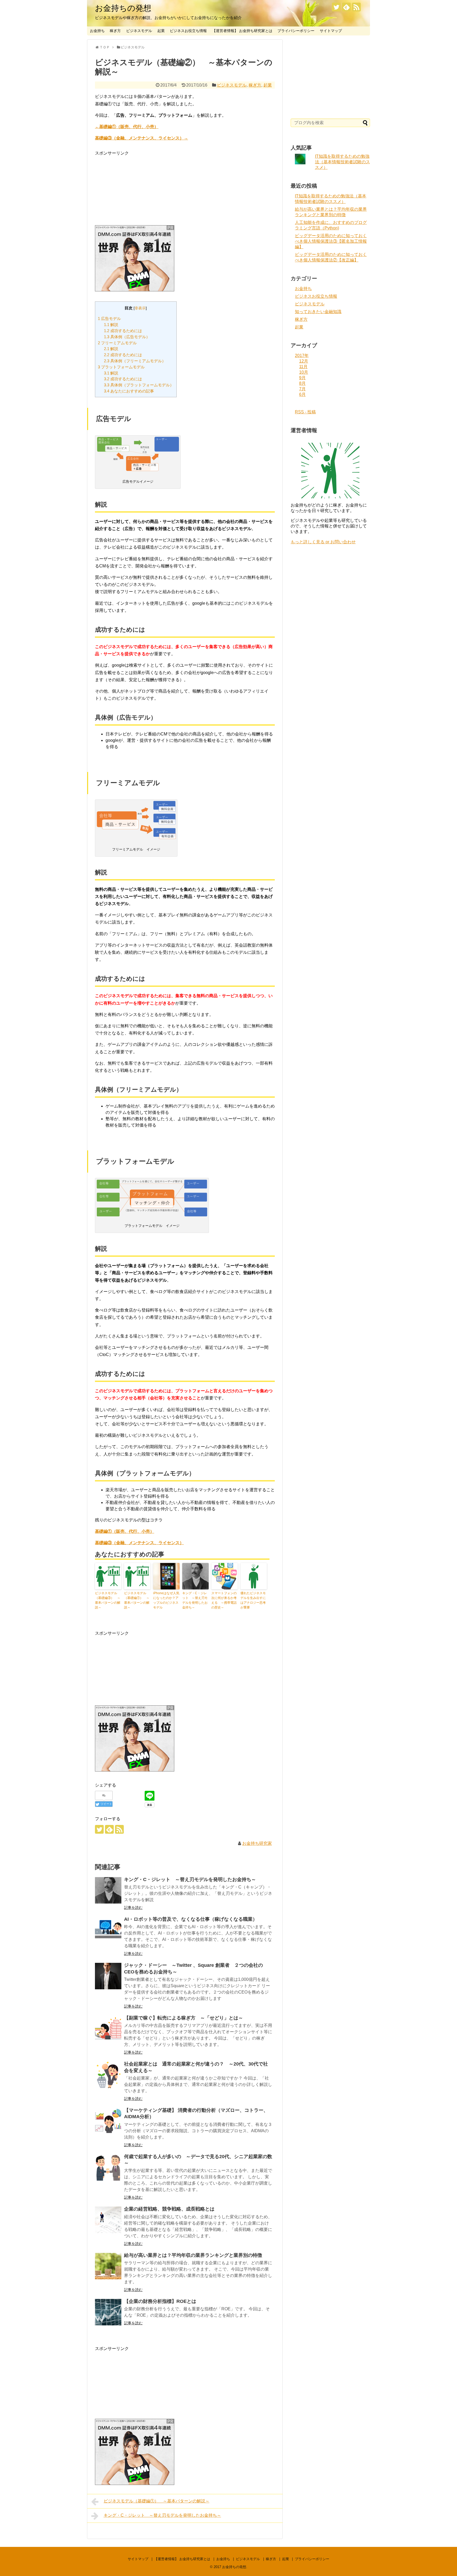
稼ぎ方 (115, 31)
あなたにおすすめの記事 (129, 391)
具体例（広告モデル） (127, 337)
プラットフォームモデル (121, 367)
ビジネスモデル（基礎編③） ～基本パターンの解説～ (108, 1600)
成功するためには (123, 331)
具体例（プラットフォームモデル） (139, 385)
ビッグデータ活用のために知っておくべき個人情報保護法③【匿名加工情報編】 (331, 241)
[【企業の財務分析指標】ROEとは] (108, 2312)
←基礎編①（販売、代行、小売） (127, 127)
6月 (302, 394)
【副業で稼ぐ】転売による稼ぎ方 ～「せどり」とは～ (184, 2018)
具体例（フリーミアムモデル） (135, 361)
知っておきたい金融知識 (318, 312)
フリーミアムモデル (117, 343)
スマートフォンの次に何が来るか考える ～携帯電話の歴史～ (224, 1600)
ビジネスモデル (139, 31)
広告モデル (109, 318)
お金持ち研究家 (257, 1843)
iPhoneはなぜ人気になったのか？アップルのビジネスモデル (166, 1600)
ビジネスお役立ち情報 (188, 31)
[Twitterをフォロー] (336, 7)
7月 (302, 389)
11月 (303, 367)
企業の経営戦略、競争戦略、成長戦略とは (169, 2209)
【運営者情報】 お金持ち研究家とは (242, 31)
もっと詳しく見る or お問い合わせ (323, 542)
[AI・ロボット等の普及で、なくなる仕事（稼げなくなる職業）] (108, 1930)
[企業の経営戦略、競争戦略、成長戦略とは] (108, 2220)
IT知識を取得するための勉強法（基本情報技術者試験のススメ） (342, 162)
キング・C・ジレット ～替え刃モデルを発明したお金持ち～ (195, 1600)
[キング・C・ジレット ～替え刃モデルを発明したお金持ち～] (108, 1890)
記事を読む (133, 1908)
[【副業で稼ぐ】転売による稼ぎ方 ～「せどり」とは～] (108, 2029)
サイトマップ (331, 31)
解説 (111, 325)
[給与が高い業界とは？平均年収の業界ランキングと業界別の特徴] (108, 2266)
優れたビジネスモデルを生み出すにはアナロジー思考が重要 (253, 1600)
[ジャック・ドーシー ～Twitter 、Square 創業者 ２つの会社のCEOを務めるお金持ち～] (108, 1976)
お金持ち (97, 31)
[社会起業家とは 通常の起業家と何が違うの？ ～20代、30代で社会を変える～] (108, 2075)
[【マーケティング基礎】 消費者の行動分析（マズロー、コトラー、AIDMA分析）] (108, 2121)
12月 (304, 361)
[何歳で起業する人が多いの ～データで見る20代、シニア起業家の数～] (108, 2167)
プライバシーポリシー (296, 31)
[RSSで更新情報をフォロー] (356, 7)
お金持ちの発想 (123, 8)
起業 (161, 31)
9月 (302, 378)
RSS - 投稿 (305, 412)
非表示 (140, 308)
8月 (302, 383)
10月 (304, 372)
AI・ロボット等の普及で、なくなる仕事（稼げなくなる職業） (191, 1919)
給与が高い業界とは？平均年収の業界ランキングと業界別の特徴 (193, 2255)
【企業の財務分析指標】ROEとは (160, 2301)
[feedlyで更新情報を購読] (346, 7)
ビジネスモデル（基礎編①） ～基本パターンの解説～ (137, 1600)
